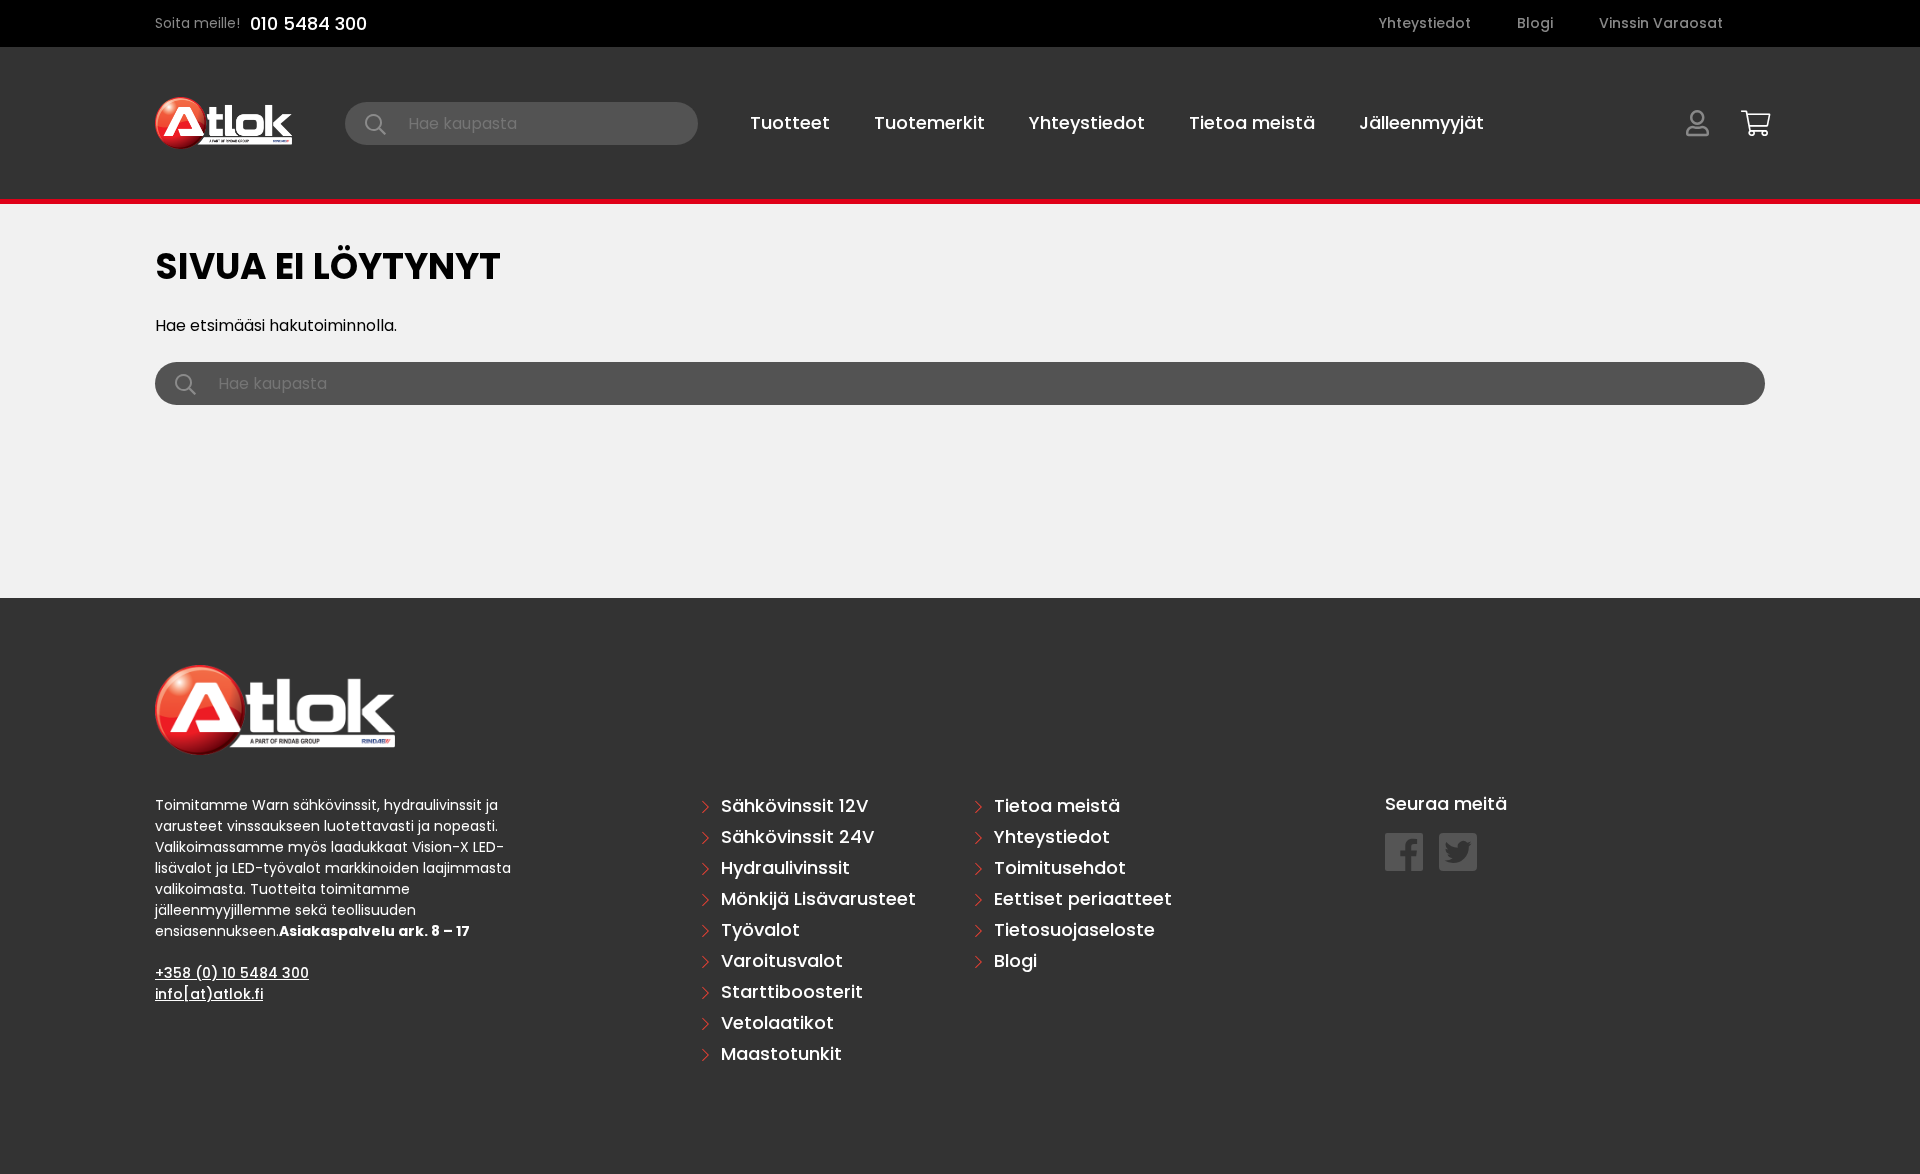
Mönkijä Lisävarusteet (818, 898)
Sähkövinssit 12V (794, 805)
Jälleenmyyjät (1421, 122)
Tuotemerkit (929, 122)
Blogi (1535, 23)
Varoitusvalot (782, 960)
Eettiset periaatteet (1083, 898)
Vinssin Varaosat (1661, 23)
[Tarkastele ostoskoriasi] (1749, 120)
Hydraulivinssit (785, 867)
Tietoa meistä (1252, 122)
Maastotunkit (781, 1053)
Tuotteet (790, 122)
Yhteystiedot (1425, 23)
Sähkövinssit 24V (797, 836)
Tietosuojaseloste (1074, 929)
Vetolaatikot (777, 1022)
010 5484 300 (308, 23)
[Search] (375, 123)
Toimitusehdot (1060, 867)
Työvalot (760, 929)
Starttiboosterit (792, 991)
